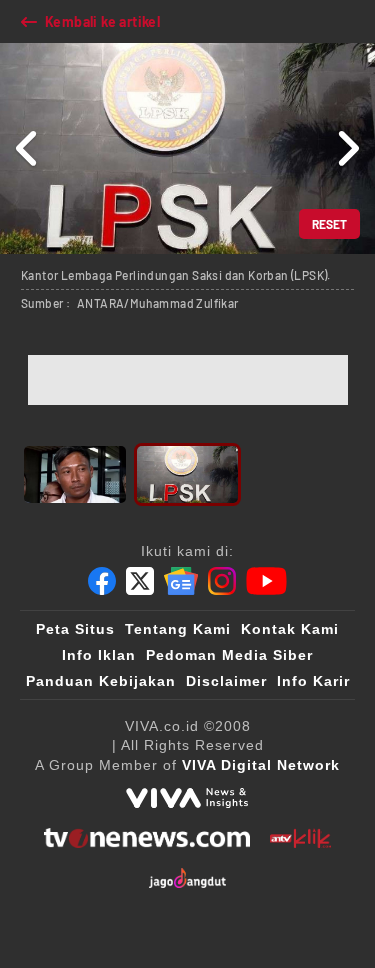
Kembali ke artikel (102, 21)
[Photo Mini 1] (75, 474)
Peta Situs (75, 629)
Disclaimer (226, 681)
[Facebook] (102, 581)
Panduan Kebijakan (101, 681)
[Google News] (181, 581)
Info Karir (313, 681)
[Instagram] (222, 581)
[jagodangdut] (187, 878)
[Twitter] (140, 581)
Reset (329, 224)
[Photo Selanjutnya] (347, 148)
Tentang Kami (178, 629)
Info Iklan (99, 655)
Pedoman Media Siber (229, 655)
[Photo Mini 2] (188, 474)
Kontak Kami (290, 629)
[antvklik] (300, 838)
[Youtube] (266, 581)
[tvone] (146, 838)
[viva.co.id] (187, 798)
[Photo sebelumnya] (27, 148)
